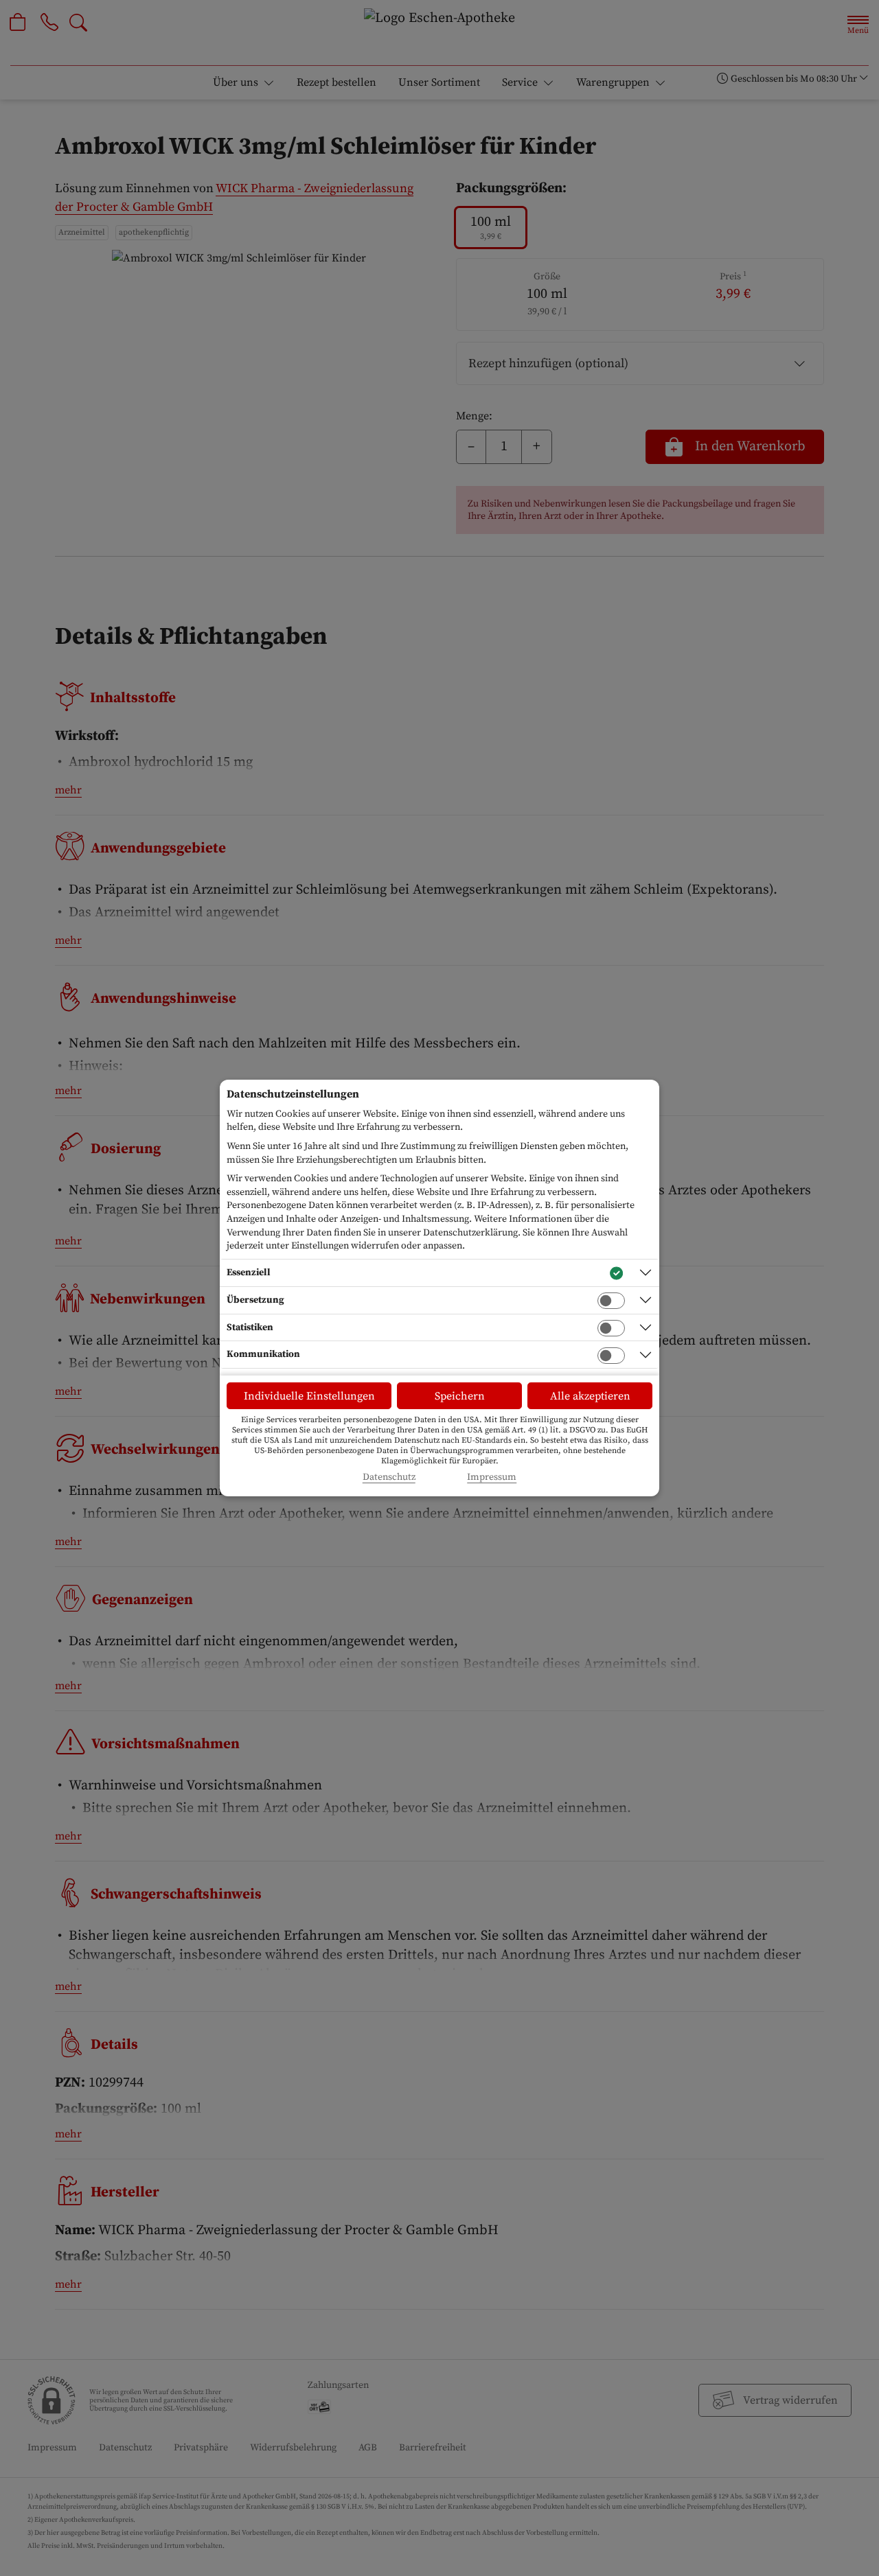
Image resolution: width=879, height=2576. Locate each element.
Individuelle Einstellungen (309, 1396)
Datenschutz (389, 1477)
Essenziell (249, 1273)
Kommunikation (263, 1354)
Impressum (492, 1477)
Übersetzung (255, 1300)
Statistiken (250, 1327)
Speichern (460, 1396)
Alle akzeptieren (590, 1396)
